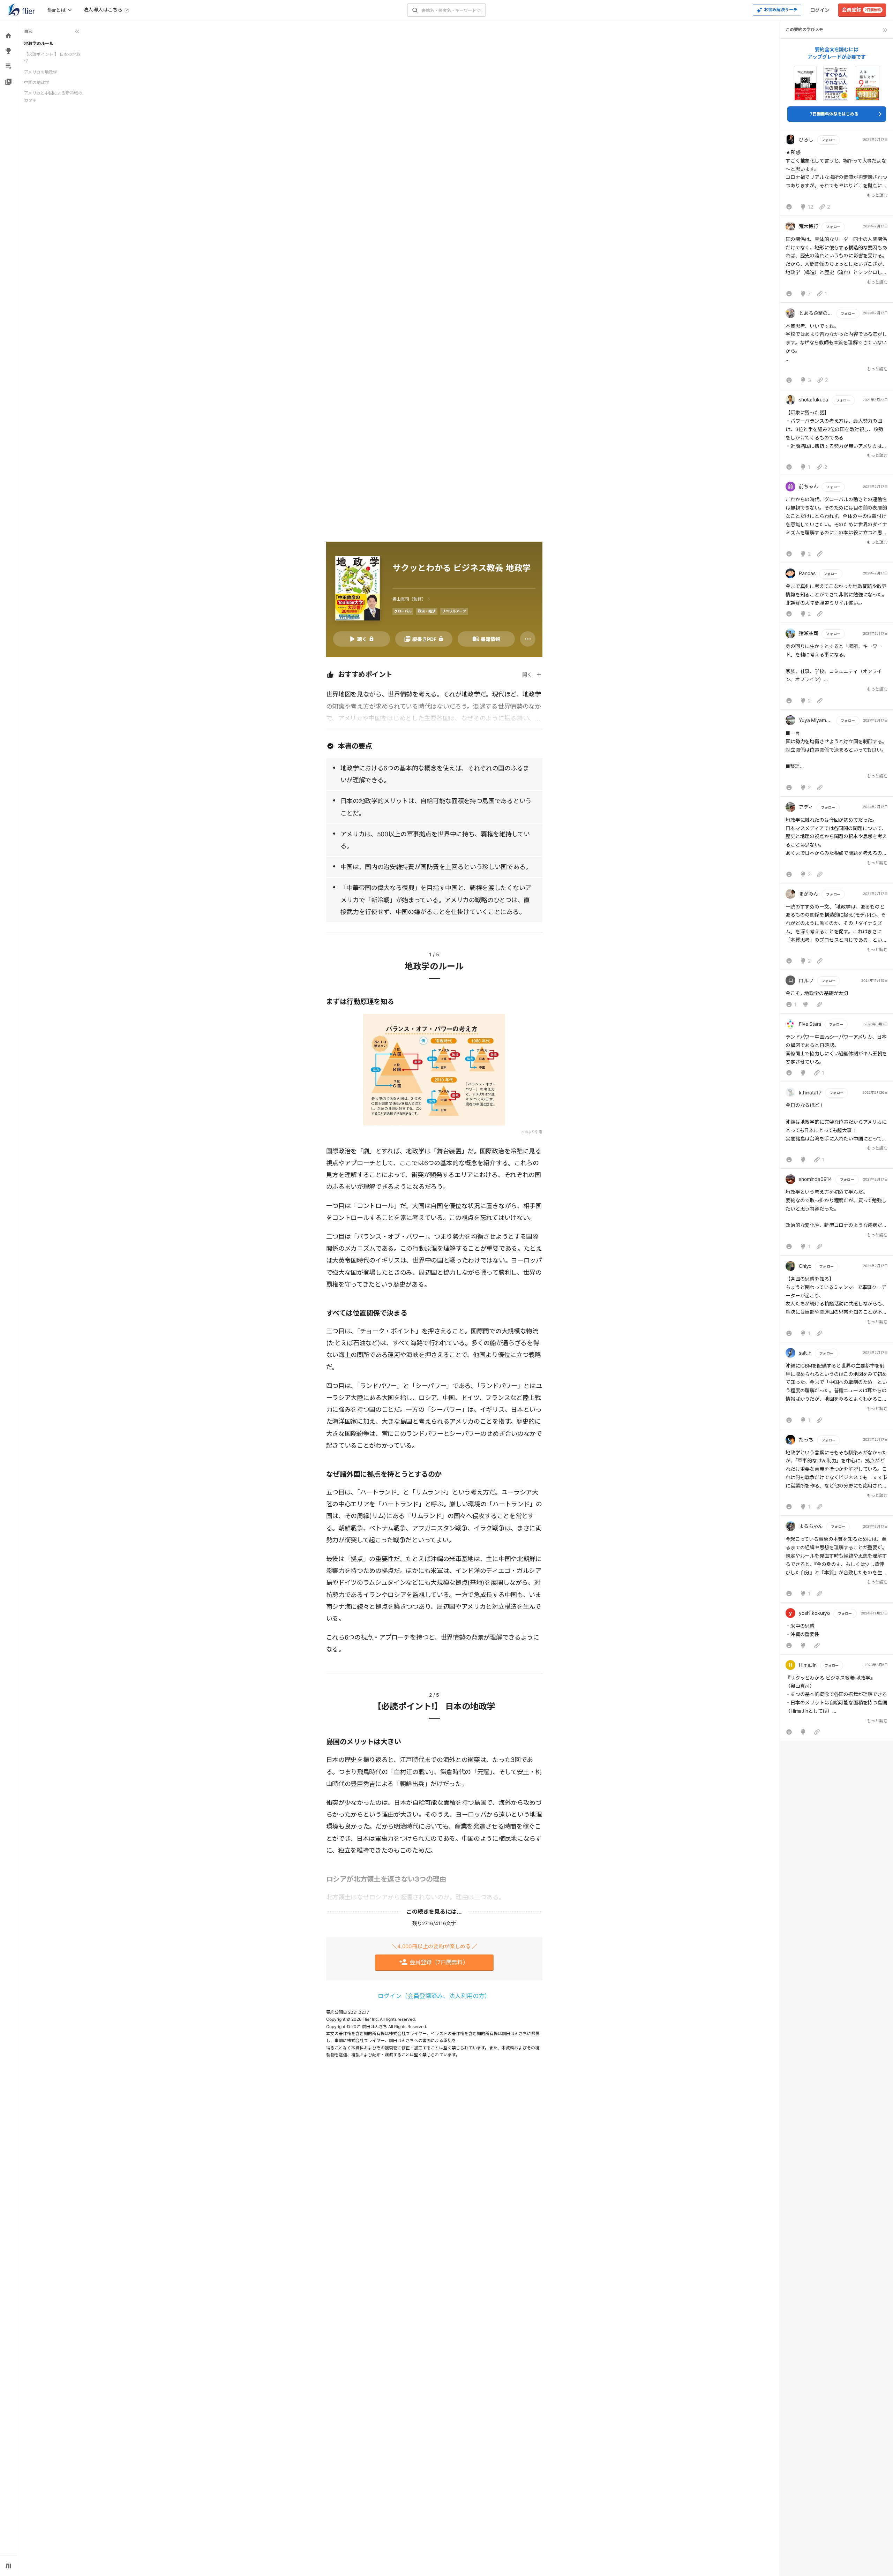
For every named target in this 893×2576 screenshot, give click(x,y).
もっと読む (877, 195)
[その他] (528, 639)
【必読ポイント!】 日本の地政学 (52, 58)
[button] (837, 174)
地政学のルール (39, 43)
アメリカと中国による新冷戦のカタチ (53, 96)
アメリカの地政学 (41, 72)
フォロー (828, 140)
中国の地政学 (37, 82)
